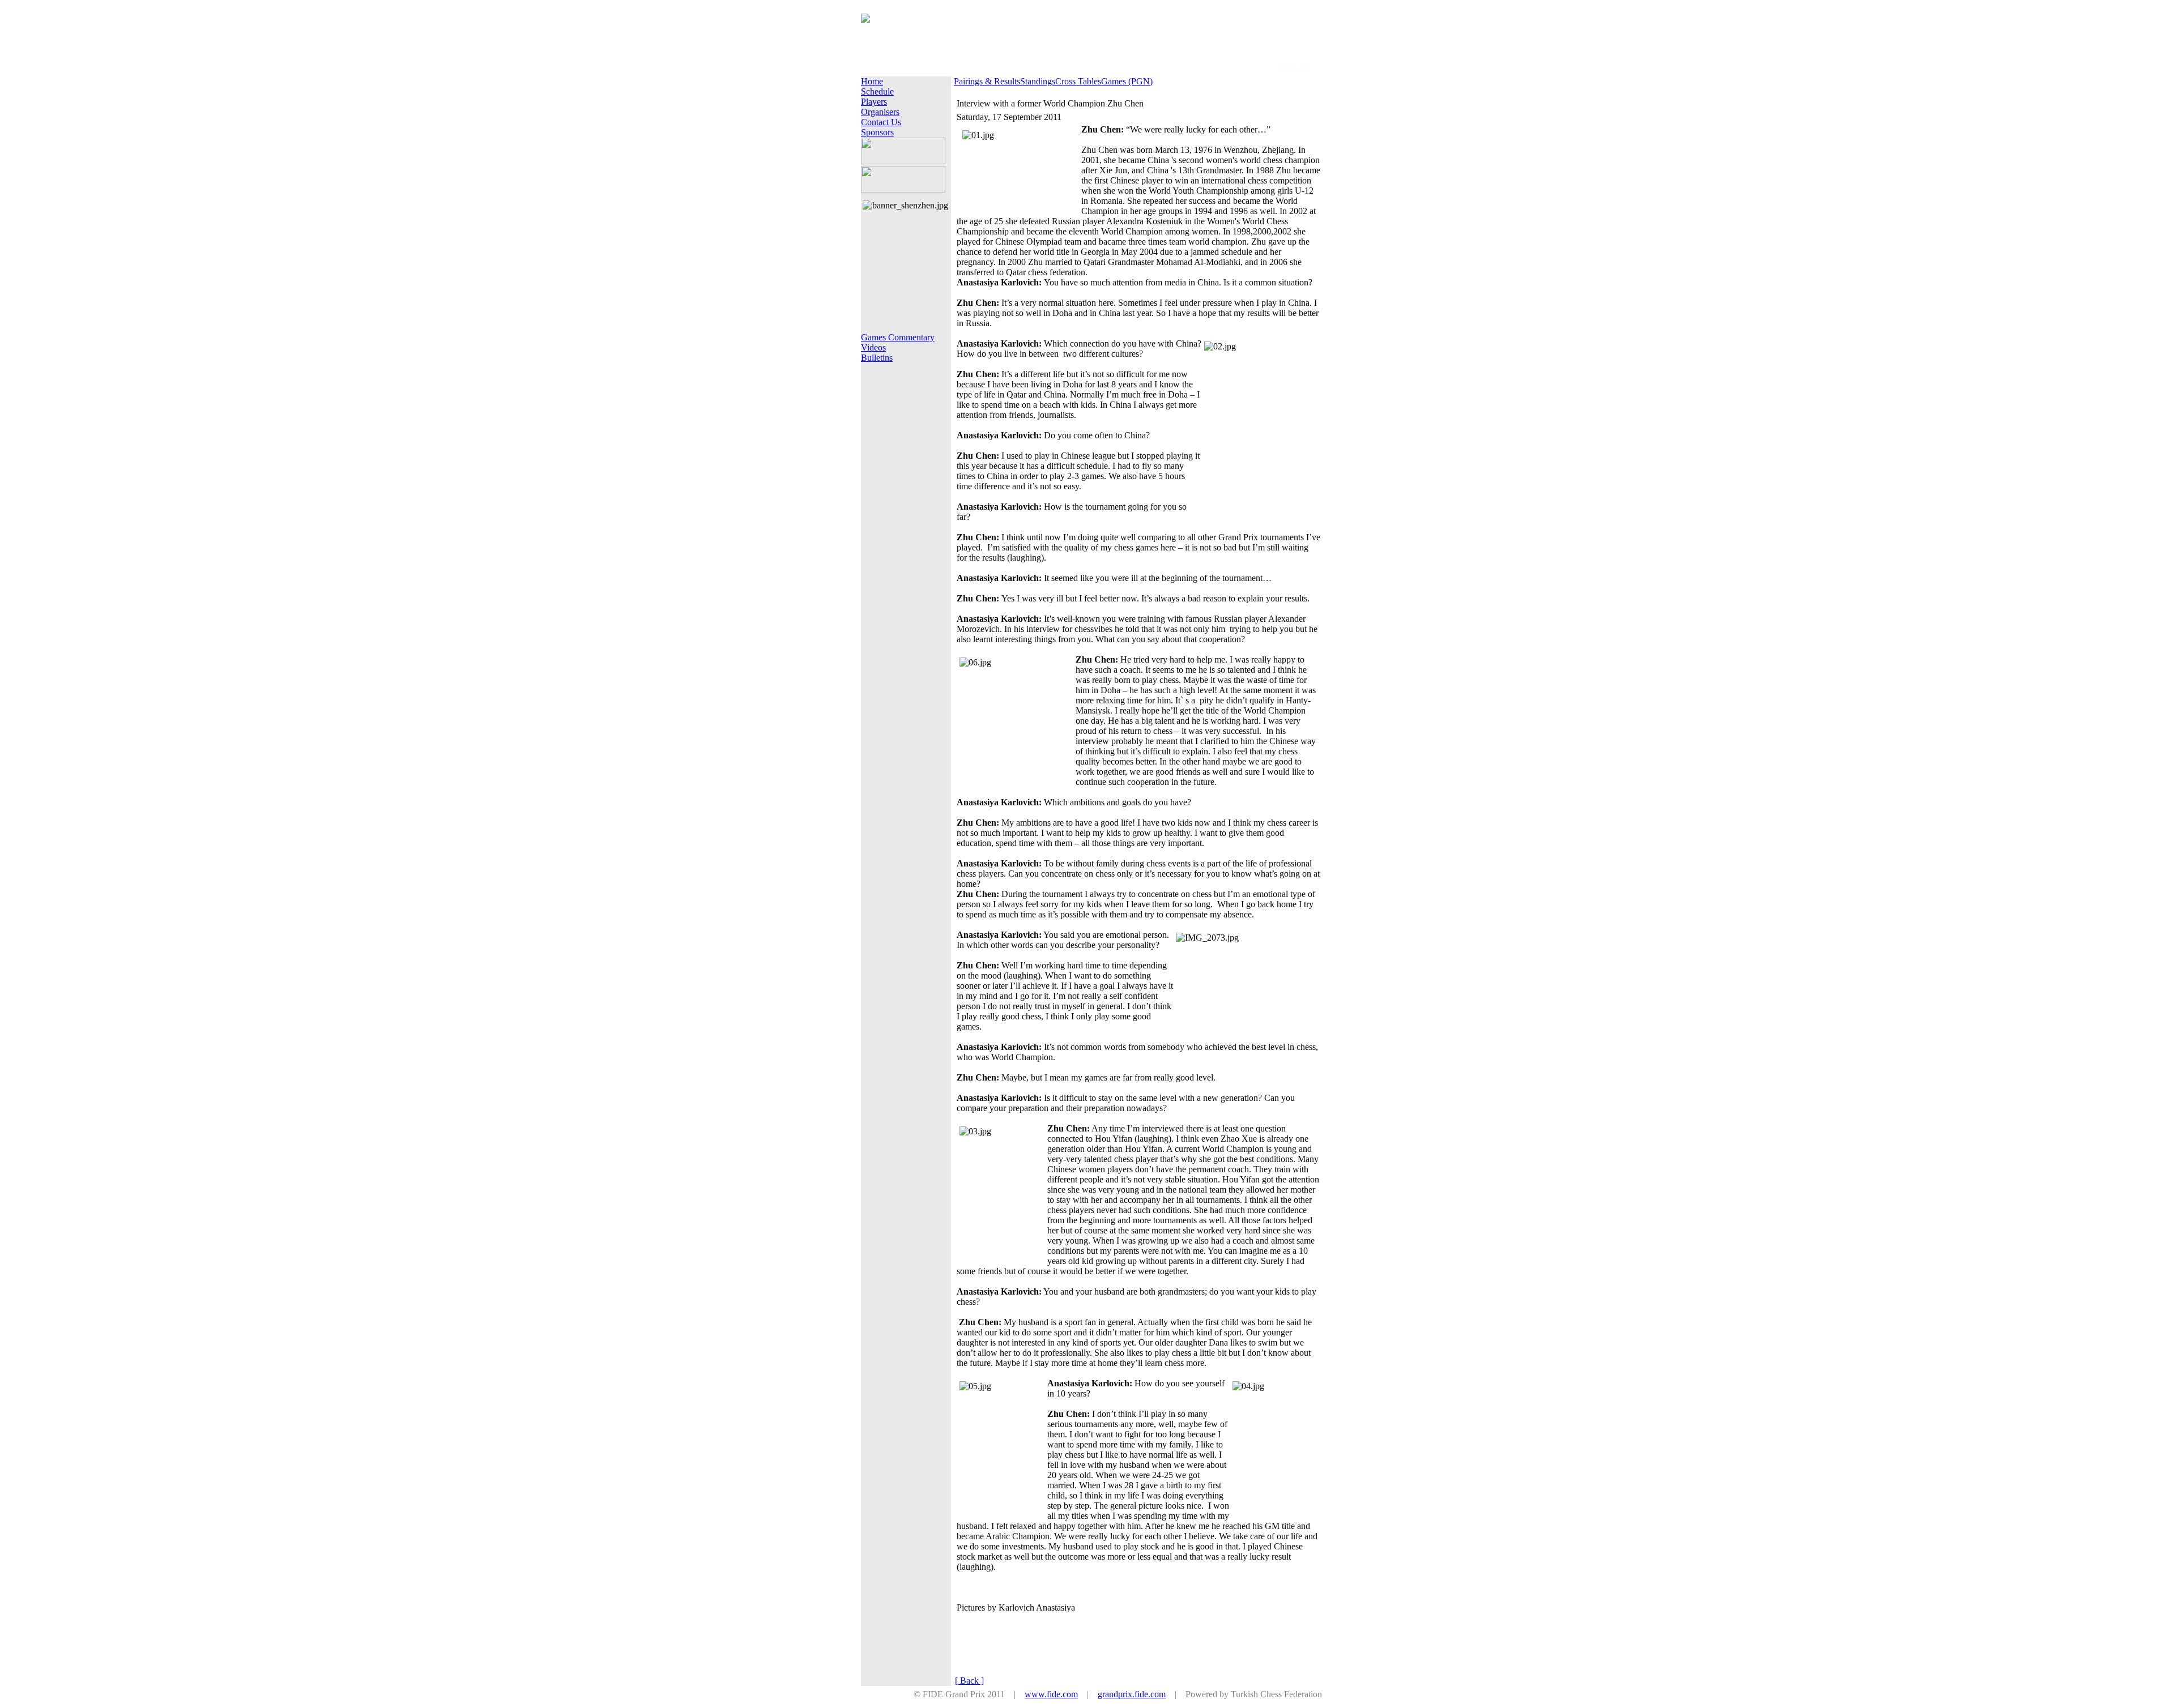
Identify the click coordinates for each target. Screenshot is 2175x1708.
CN (1304, 68)
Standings (1038, 81)
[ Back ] (969, 1681)
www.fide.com (1051, 1694)
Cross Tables (1078, 81)
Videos (873, 347)
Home (872, 81)
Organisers (880, 112)
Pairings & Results (987, 81)
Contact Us (881, 122)
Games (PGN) (1127, 81)
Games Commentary (898, 337)
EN (1283, 68)
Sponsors (877, 132)
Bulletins (877, 358)
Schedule (877, 91)
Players (874, 102)
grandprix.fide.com (1132, 1694)
